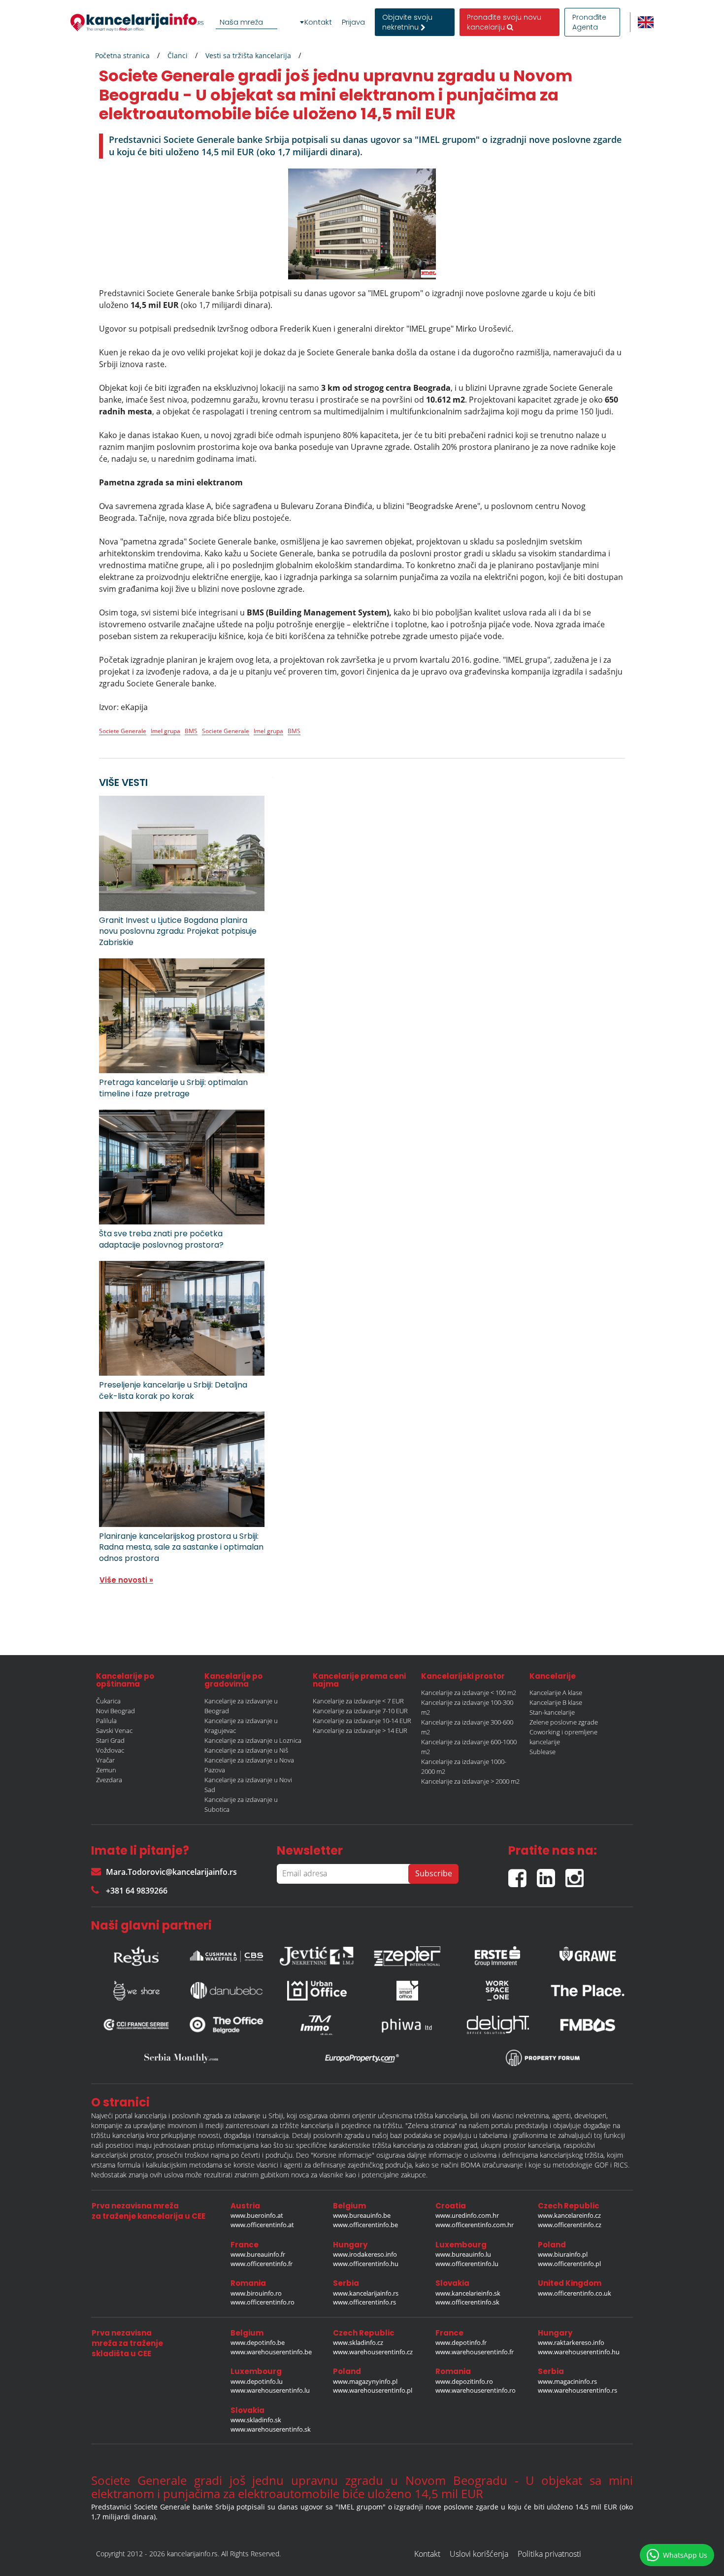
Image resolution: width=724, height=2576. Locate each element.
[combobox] (262, 22)
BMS (191, 731)
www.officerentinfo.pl (569, 2264)
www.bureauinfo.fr (258, 2254)
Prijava (353, 22)
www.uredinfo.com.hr (467, 2215)
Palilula (106, 1721)
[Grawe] (588, 1954)
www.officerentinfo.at (262, 2225)
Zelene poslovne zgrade (564, 1722)
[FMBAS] (588, 2025)
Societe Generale (123, 731)
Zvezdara (109, 1780)
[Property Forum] (543, 2058)
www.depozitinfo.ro (464, 2381)
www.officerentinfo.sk (467, 2302)
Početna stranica (122, 55)
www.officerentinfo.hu (366, 2264)
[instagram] (577, 1874)
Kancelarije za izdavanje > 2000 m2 (470, 1781)
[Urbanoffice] (317, 1991)
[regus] (136, 1954)
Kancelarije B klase (556, 1702)
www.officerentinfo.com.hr (475, 2225)
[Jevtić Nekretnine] (317, 1954)
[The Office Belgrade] (227, 2025)
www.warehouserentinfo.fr (475, 2352)
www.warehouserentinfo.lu (270, 2390)
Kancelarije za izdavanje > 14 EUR (360, 1730)
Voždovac (110, 1750)
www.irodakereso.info (365, 2254)
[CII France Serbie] (136, 2025)
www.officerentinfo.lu (467, 2264)
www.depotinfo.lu (257, 2381)
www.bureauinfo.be (362, 2215)
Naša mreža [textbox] (241, 22)
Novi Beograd (115, 1711)
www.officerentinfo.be (365, 2225)
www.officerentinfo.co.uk (575, 2293)
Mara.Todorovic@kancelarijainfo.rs (171, 1872)
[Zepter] (407, 1954)
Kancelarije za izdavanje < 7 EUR (358, 1701)
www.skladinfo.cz (358, 2342)
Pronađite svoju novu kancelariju (504, 22)
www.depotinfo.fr (461, 2342)
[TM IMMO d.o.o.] (317, 2025)
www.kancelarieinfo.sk (468, 2293)
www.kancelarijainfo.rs (366, 2293)
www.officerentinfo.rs (364, 2302)
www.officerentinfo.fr (262, 2264)
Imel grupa (165, 731)
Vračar (105, 1760)
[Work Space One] (497, 1991)
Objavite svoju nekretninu (407, 22)
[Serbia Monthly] (181, 2058)
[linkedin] (551, 1874)
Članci (178, 55)
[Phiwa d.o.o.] (407, 2025)
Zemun (106, 1770)
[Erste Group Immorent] (497, 1954)
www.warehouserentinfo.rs (577, 2390)
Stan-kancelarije (552, 1712)
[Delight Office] (497, 2025)
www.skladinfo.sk (256, 2420)
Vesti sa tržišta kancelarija (248, 55)
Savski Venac (114, 1730)
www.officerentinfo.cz (570, 2225)
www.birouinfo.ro (256, 2293)
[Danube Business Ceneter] (227, 1990)
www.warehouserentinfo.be (271, 2352)
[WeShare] (136, 1991)
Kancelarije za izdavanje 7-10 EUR (360, 1711)
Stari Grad (110, 1740)
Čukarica (108, 1701)
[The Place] (588, 1991)
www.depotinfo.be (258, 2342)
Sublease (543, 1752)
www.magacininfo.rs (567, 2381)
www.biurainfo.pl (563, 2254)
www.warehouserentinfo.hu (579, 2352)
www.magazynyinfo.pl (365, 2381)
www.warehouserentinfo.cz (373, 2352)
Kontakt (318, 22)
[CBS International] (227, 1954)
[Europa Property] (362, 2058)
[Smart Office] (407, 1991)
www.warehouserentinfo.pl (373, 2390)
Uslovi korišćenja (479, 2554)
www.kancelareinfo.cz (569, 2215)
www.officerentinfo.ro (263, 2302)
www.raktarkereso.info (571, 2342)
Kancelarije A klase (556, 1693)
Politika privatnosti (549, 2554)
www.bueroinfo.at (257, 2215)
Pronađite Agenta (589, 22)
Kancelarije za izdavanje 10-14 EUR (362, 1721)
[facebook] (523, 1874)
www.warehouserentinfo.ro (476, 2390)
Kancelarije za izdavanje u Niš (246, 1750)
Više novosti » (126, 1580)
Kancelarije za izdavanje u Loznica (253, 1740)
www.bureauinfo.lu (463, 2254)
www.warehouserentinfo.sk (271, 2429)
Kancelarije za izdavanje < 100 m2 (469, 1693)
